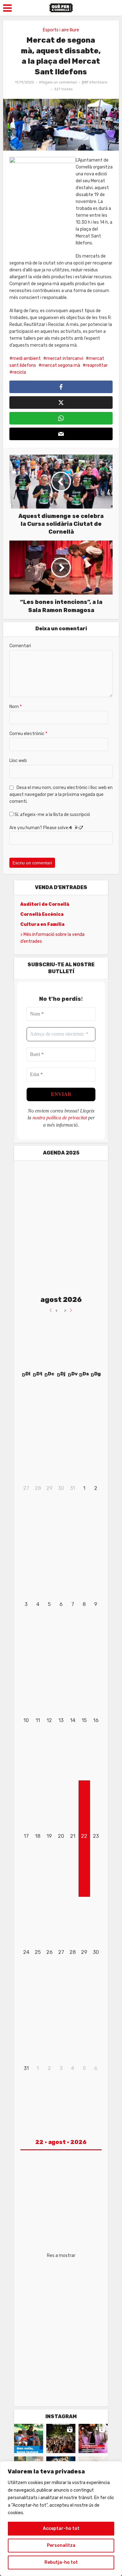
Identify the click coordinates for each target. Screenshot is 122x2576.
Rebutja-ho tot (61, 2562)
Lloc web (18, 761)
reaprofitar (97, 365)
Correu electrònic (28, 734)
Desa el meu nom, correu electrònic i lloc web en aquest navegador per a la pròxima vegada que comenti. (61, 795)
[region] (61, 2519)
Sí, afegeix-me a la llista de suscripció (52, 815)
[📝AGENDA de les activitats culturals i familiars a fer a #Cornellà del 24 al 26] (93, 2438)
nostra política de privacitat (60, 1118)
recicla (19, 372)
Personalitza (61, 2545)
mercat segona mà (61, 365)
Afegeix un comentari (58, 82)
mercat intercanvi (65, 358)
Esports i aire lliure (61, 30)
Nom (15, 707)
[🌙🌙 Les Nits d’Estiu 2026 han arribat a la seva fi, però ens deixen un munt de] (61, 2438)
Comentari (20, 646)
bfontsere (98, 82)
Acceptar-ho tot (61, 2528)
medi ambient (27, 358)
